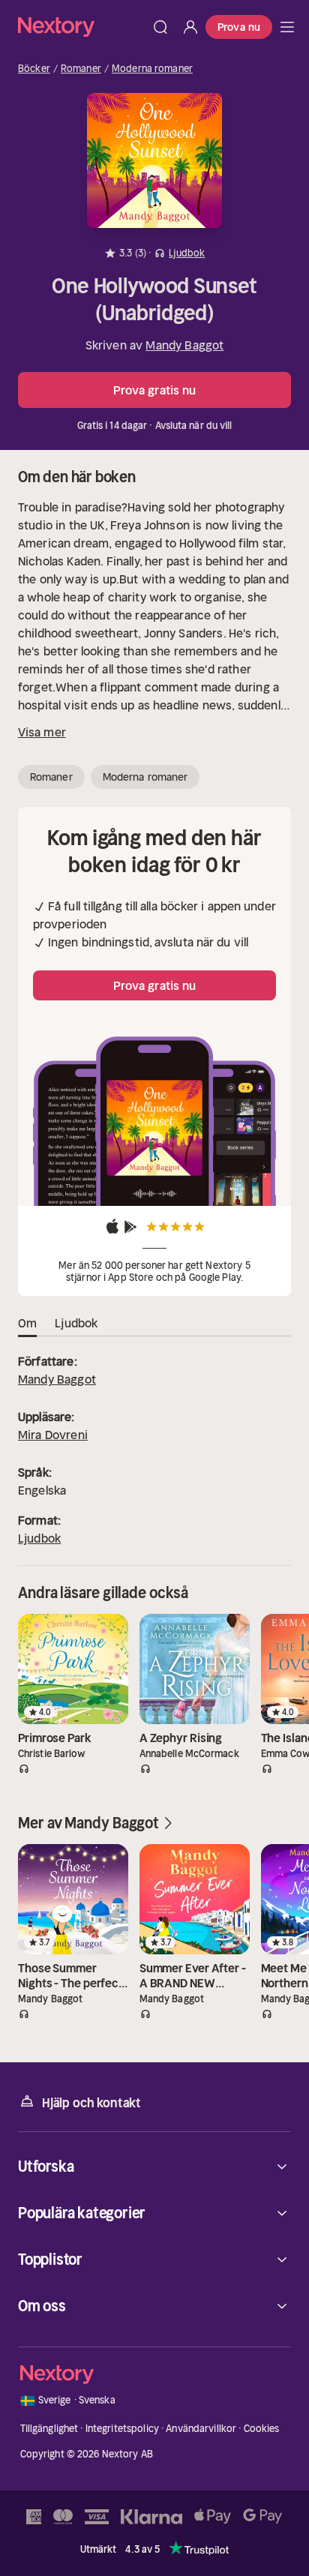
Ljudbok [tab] (76, 1323)
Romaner (81, 69)
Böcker (34, 69)
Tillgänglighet (49, 2429)
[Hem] (82, 27)
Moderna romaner (152, 69)
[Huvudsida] (287, 27)
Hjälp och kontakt (91, 2103)
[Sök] (160, 27)
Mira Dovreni (53, 1435)
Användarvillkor (201, 2429)
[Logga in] (190, 27)
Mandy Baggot (184, 345)
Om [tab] (27, 1323)
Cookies (262, 2429)
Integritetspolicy (122, 2429)
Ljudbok (39, 1538)
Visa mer (42, 732)
